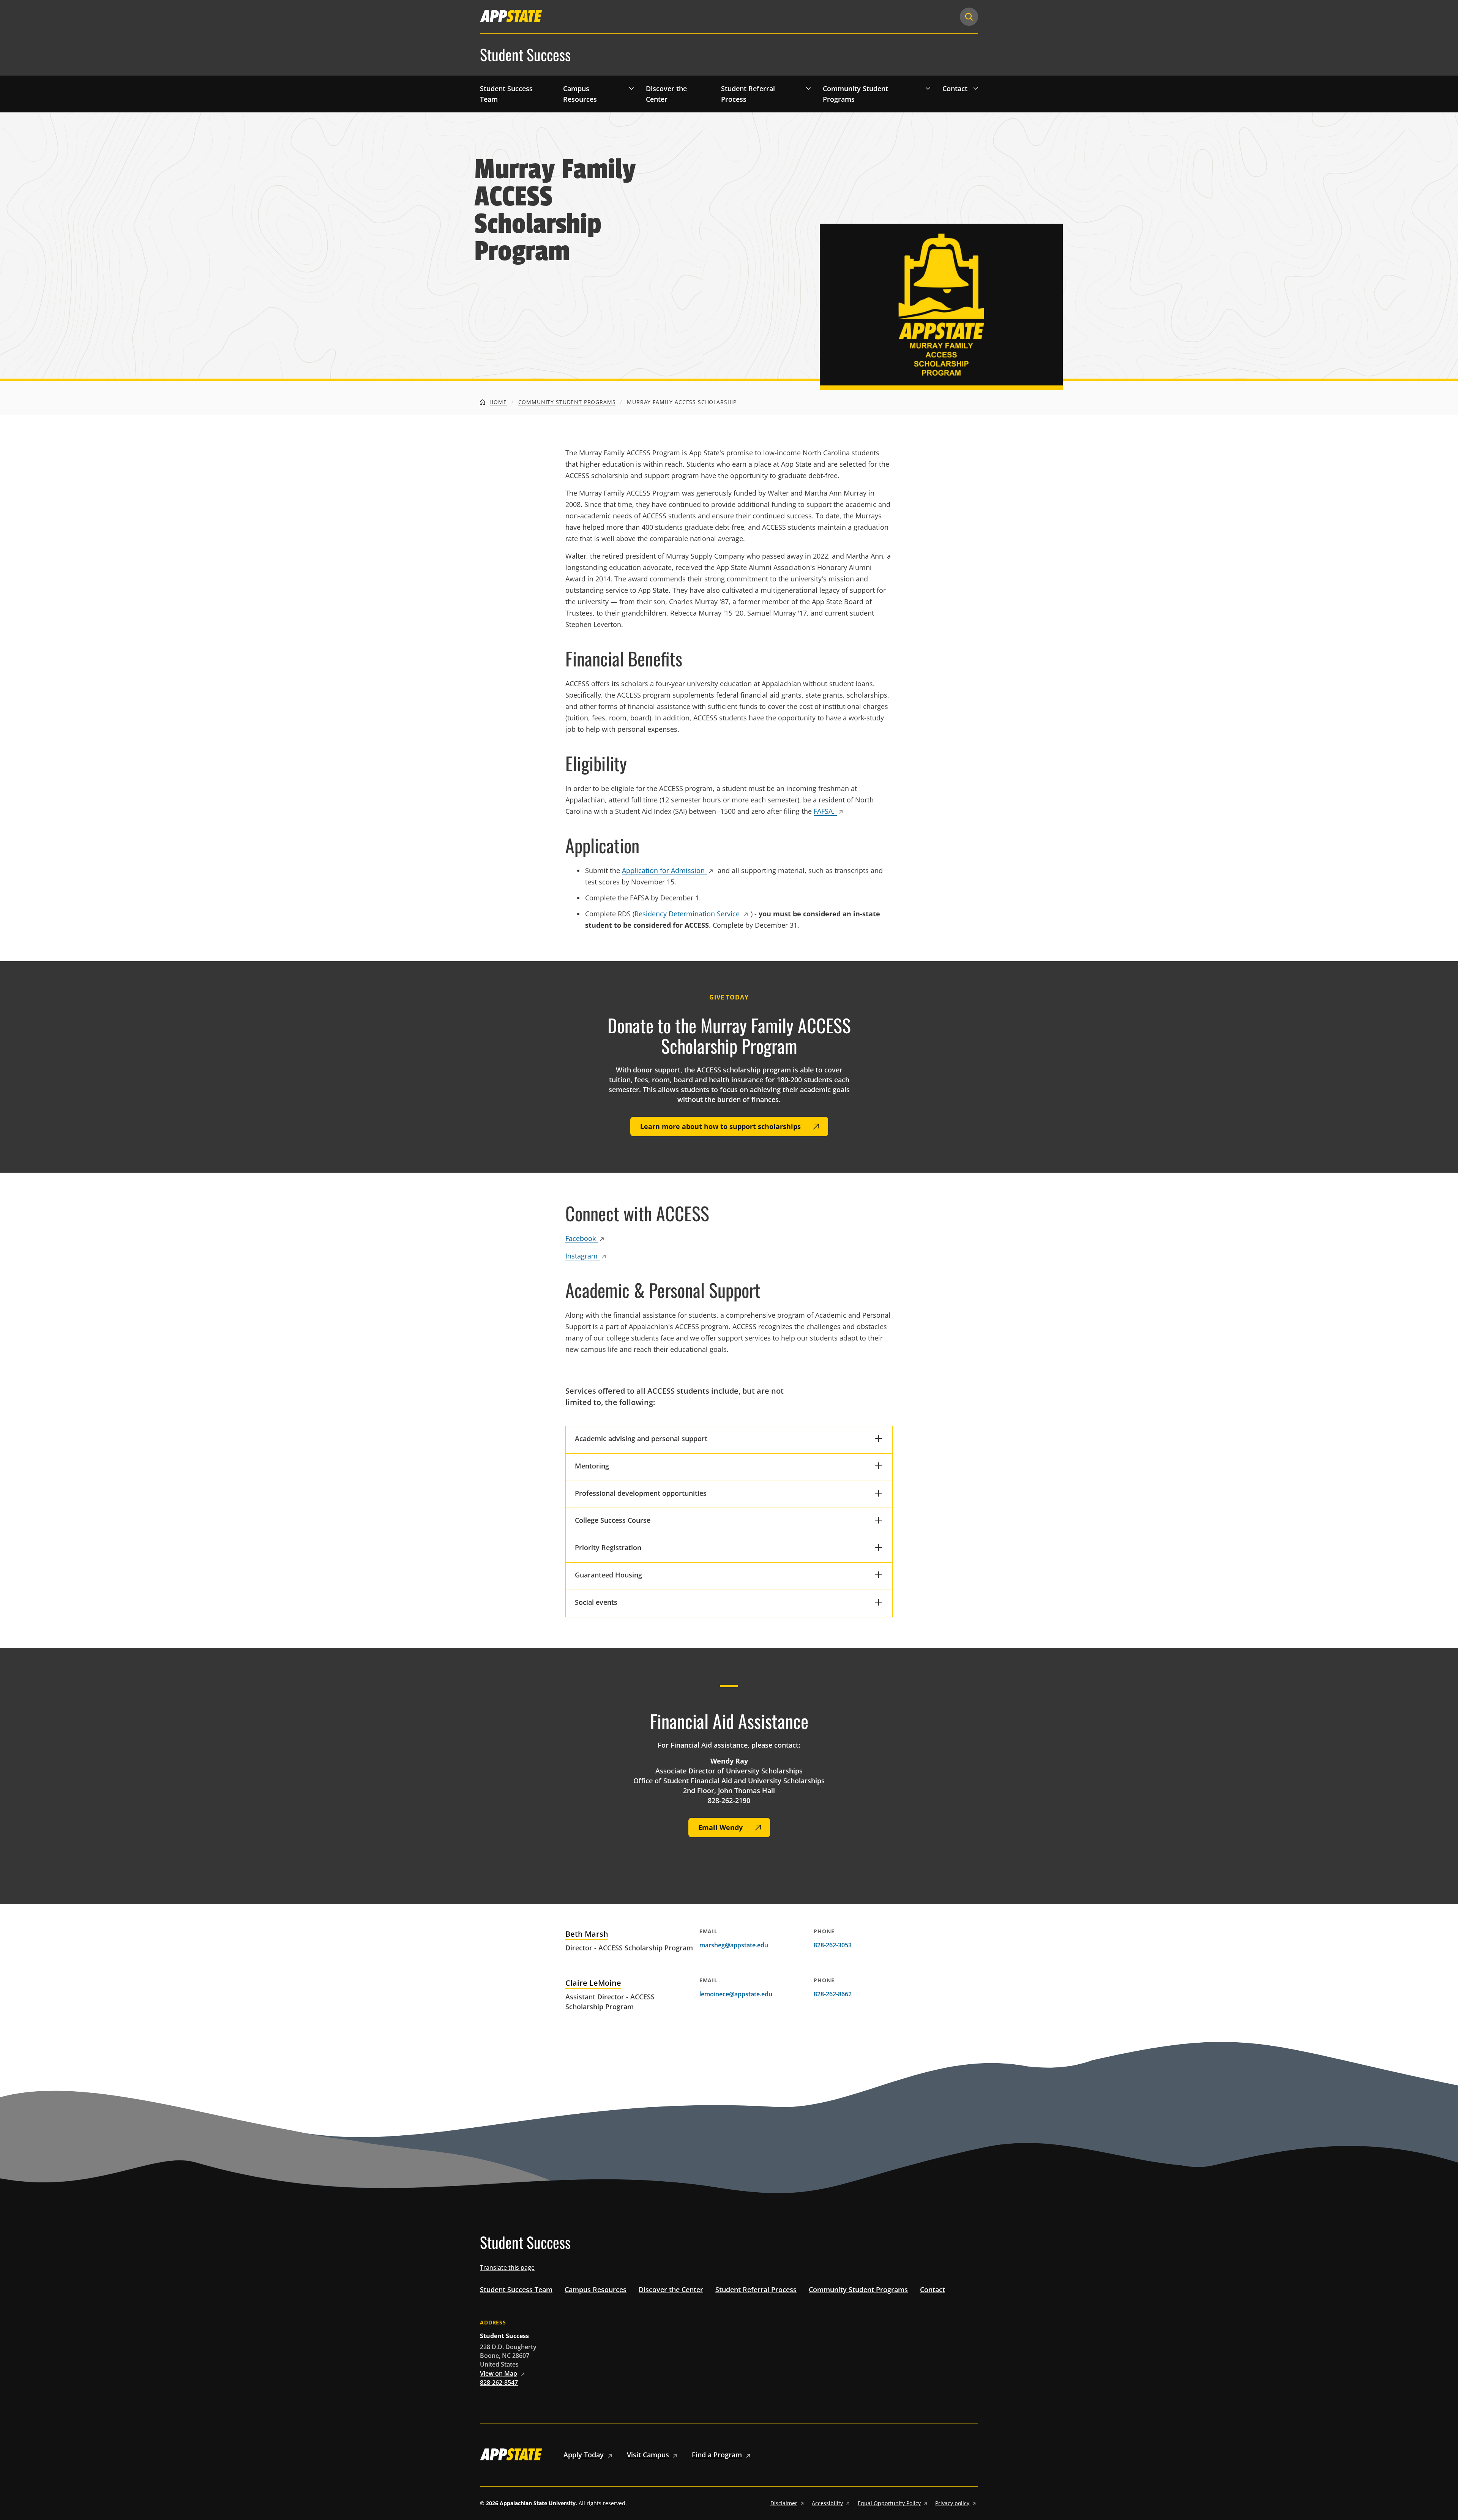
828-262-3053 (833, 1945)
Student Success (525, 55)
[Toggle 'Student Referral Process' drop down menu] (808, 88)
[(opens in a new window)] (511, 16)
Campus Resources (580, 94)
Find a (717, 2455)
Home (497, 402)
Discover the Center (666, 94)
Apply (584, 2455)
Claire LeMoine (593, 1983)
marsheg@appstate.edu (734, 1945)
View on (499, 2373)
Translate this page (507, 2267)
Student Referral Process (748, 94)
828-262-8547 (499, 2383)
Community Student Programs (855, 94)
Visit (648, 2455)
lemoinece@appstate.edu (736, 1994)
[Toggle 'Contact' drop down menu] (976, 88)
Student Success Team (506, 94)
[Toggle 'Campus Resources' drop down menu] (631, 88)
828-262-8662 (833, 1994)
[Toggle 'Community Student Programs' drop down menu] (928, 88)
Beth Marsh (587, 1934)
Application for (663, 870)
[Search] (969, 17)
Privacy (952, 2503)
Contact (955, 88)
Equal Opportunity (889, 2503)
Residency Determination (687, 914)
